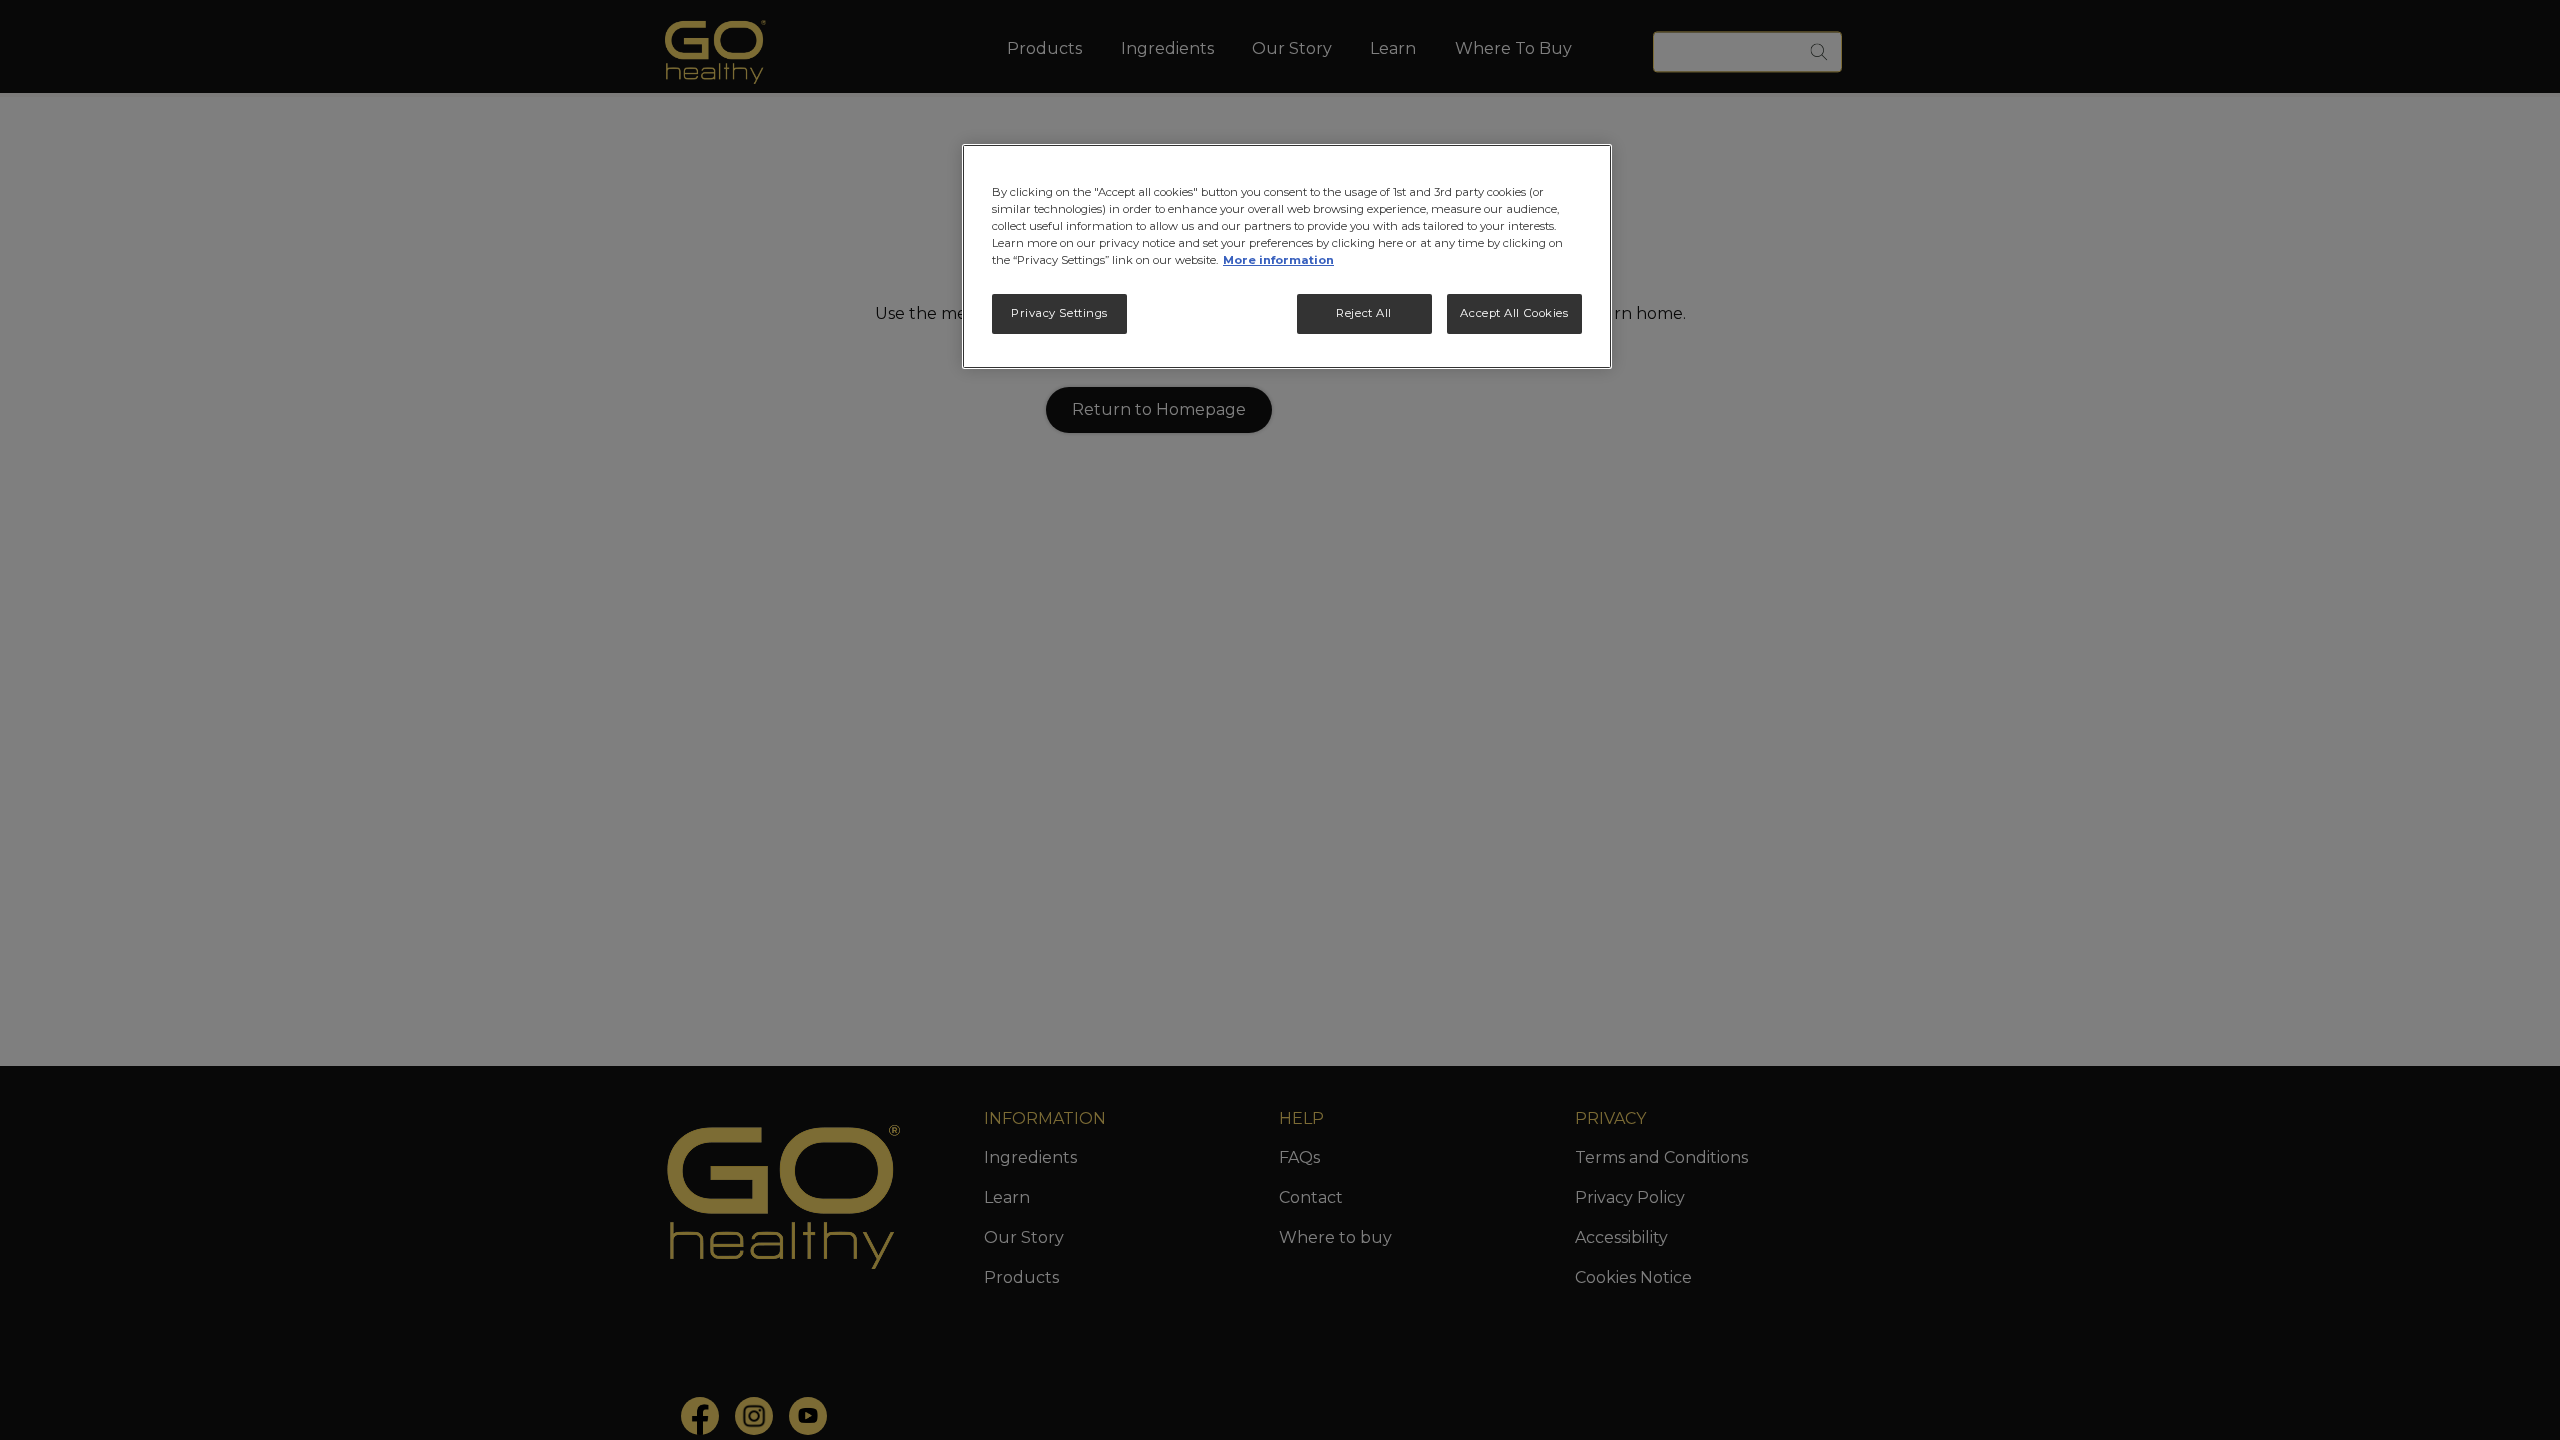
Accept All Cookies (1514, 313)
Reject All (1364, 313)
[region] (1287, 256)
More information (1278, 260)
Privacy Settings (1059, 313)
